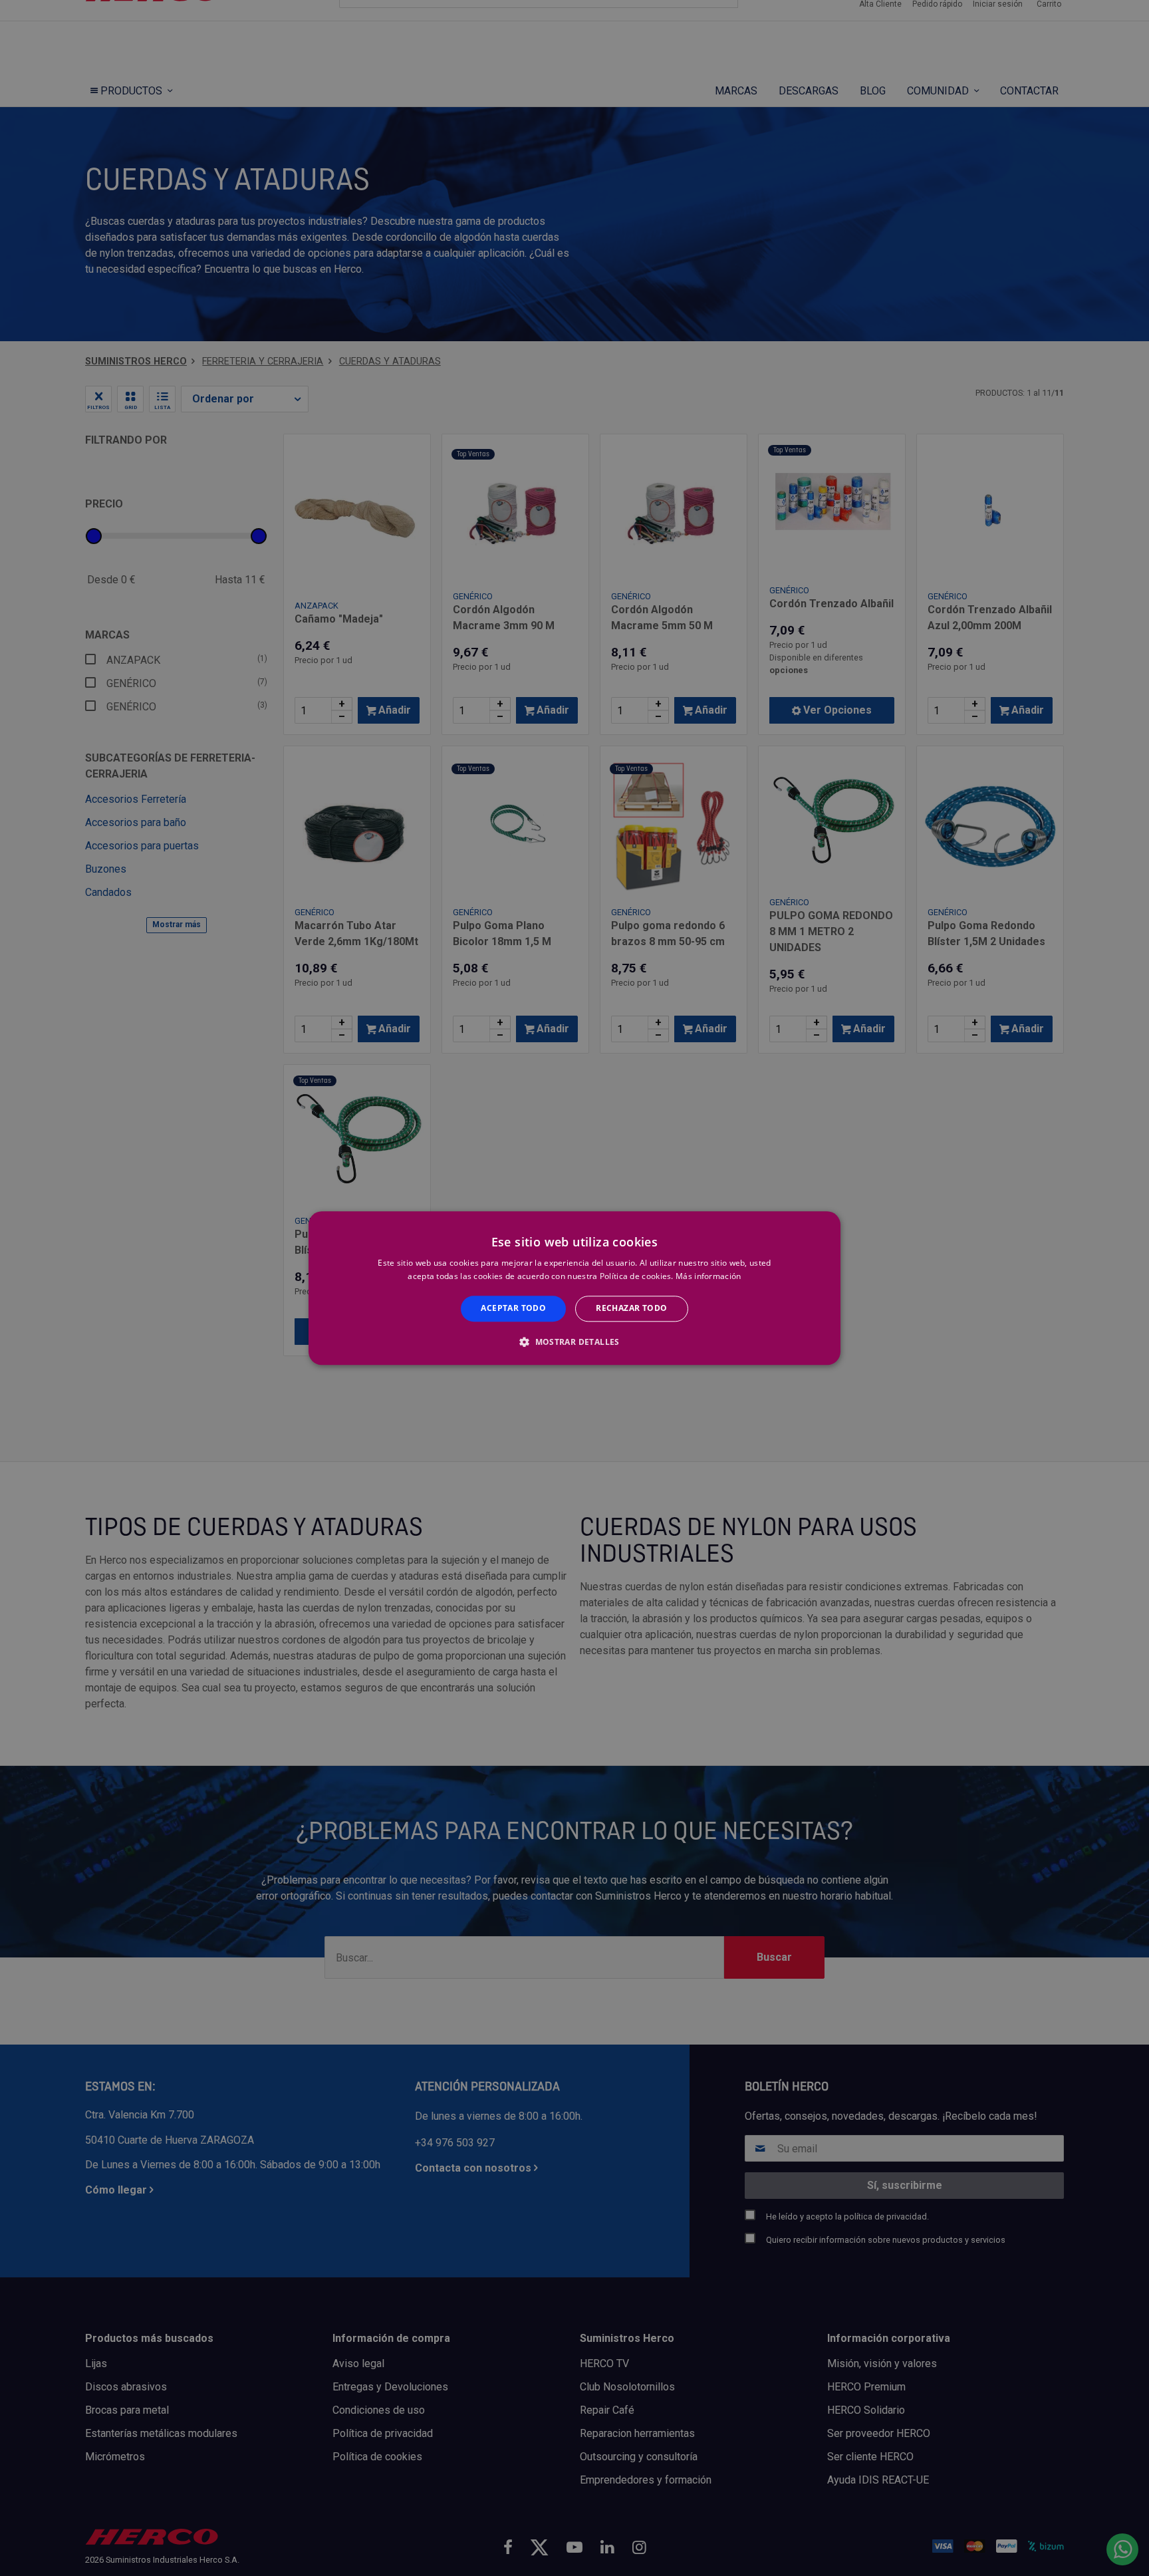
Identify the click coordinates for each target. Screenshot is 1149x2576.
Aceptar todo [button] (513, 1309)
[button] (574, 1342)
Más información (708, 1276)
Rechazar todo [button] (631, 1309)
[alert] (574, 1288)
